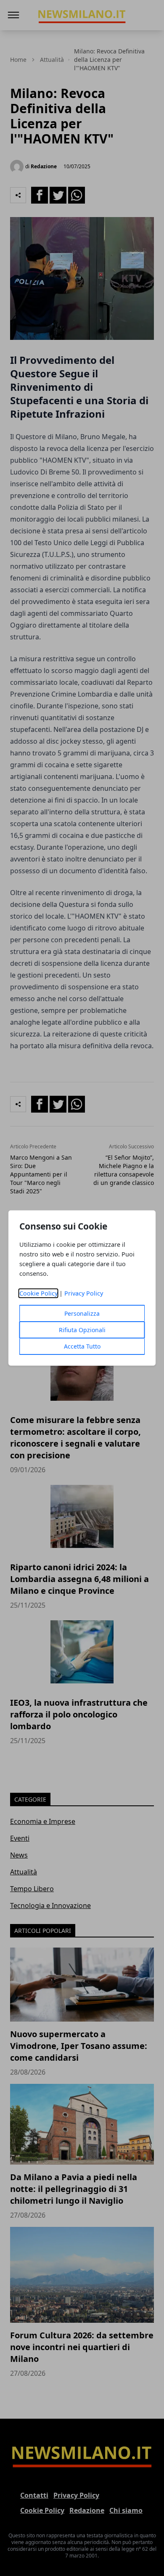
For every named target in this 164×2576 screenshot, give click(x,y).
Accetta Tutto (82, 1346)
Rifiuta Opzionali (82, 1330)
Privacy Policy (84, 1293)
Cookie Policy (38, 1293)
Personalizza (82, 1313)
